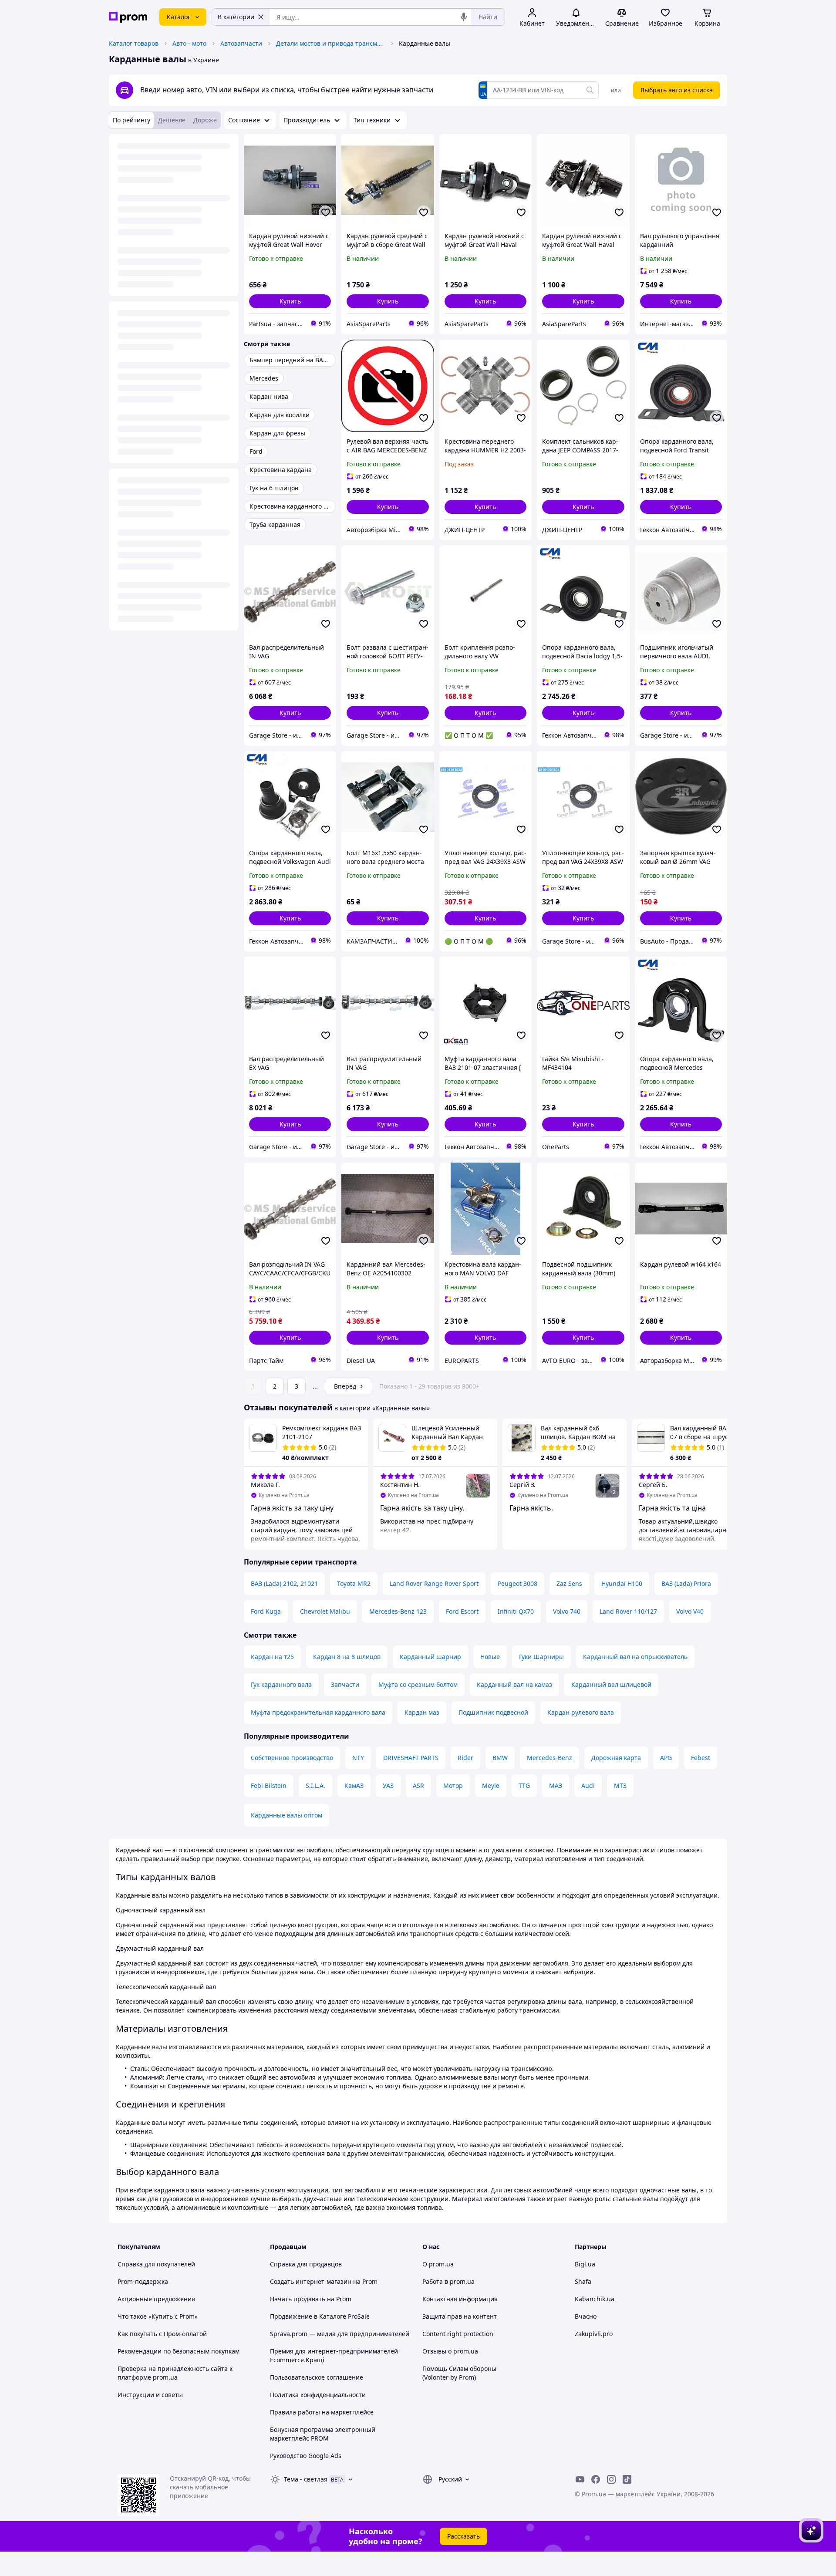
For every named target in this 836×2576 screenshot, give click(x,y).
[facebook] (596, 2479)
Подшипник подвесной (493, 1712)
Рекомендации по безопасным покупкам (179, 2351)
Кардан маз (422, 1712)
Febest (701, 1758)
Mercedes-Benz (549, 1758)
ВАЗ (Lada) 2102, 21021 (284, 1583)
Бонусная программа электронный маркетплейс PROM (323, 2434)
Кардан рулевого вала (581, 1712)
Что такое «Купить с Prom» (158, 2316)
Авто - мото (189, 43)
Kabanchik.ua (595, 2299)
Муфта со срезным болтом (418, 1684)
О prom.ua (438, 2264)
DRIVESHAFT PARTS (411, 1758)
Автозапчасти (241, 43)
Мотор (453, 1785)
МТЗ (620, 1785)
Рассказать (464, 2536)
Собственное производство (292, 1758)
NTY (358, 1758)
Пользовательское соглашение (317, 2377)
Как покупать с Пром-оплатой (162, 2334)
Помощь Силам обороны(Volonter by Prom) (459, 2373)
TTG (524, 1785)
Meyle (491, 1785)
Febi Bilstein (269, 1785)
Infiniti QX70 (516, 1611)
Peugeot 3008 (517, 1583)
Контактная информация (460, 2299)
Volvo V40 (690, 1611)
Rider (465, 1758)
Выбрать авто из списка (677, 90)
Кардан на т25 (272, 1657)
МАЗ (556, 1785)
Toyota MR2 (354, 1583)
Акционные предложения (156, 2299)
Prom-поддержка (143, 2281)
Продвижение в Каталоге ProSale (320, 2316)
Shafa (583, 2281)
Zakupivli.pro (594, 2334)
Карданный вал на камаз (514, 1684)
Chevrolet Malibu (325, 1611)
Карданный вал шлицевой (611, 1684)
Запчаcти (345, 1684)
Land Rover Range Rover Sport (434, 1583)
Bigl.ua (585, 2264)
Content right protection (458, 2334)
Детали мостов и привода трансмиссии (330, 43)
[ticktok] (627, 2479)
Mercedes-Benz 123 (398, 1611)
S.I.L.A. (315, 1785)
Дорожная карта (616, 1758)
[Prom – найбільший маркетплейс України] (128, 17)
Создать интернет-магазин (311, 2281)
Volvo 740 (567, 1611)
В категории (236, 17)
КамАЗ (354, 1785)
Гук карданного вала (281, 1684)
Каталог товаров (134, 43)
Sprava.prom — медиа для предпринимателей (340, 2334)
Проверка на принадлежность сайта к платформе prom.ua (175, 2373)
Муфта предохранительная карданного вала (318, 1712)
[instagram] (611, 2479)
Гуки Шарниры (541, 1657)
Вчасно (586, 2316)
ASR (418, 1785)
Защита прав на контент (460, 2316)
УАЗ (388, 1785)
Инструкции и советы (150, 2395)
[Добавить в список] (326, 212)
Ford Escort (462, 1611)
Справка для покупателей (156, 2264)
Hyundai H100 (622, 1583)
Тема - (306, 2479)
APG (666, 1758)
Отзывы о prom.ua (450, 2351)
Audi (588, 1785)
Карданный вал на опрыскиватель (635, 1657)
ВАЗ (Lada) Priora (686, 1583)
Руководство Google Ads (306, 2456)
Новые (490, 1657)
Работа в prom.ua (448, 2281)
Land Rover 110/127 (628, 1611)
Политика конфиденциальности (318, 2395)
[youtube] (580, 2479)
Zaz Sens (569, 1583)
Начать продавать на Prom (311, 2299)
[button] (290, 301)
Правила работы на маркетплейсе (322, 2412)
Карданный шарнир (430, 1657)
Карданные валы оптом (287, 1815)
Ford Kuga (266, 1611)
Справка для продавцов (306, 2264)
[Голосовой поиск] (464, 17)
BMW (500, 1758)
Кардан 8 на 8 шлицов (347, 1657)
